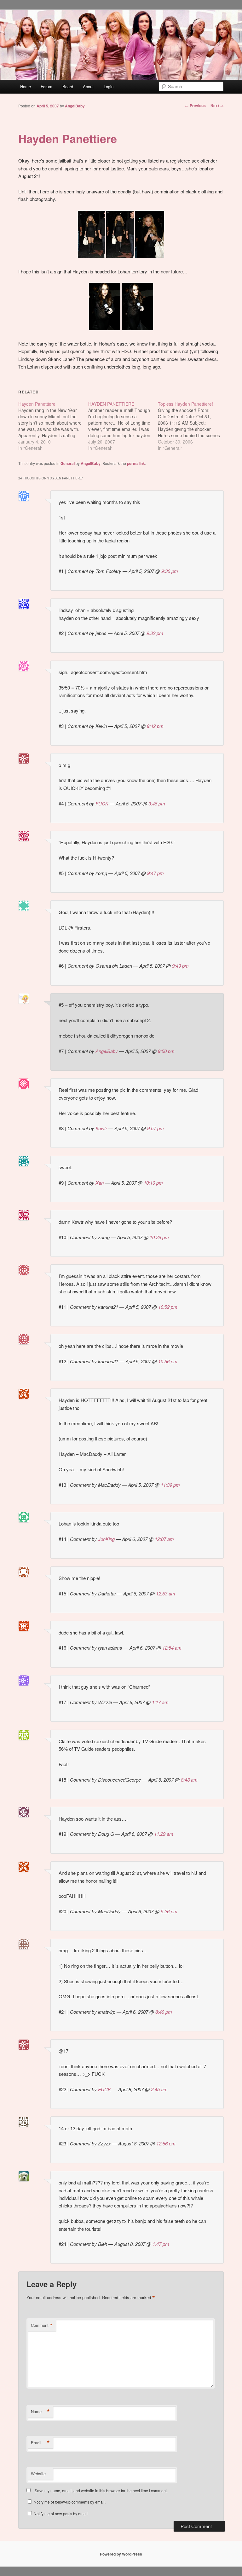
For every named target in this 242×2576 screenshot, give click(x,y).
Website (38, 2473)
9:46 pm (157, 803)
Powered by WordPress (121, 2554)
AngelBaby (75, 106)
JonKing (106, 1539)
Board (68, 86)
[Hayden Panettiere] (53, 426)
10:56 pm (168, 1361)
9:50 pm (166, 1051)
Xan (100, 1183)
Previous (195, 106)
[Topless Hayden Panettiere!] (193, 426)
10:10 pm (153, 1183)
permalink (136, 463)
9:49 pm (180, 966)
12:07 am (164, 1539)
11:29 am (164, 1834)
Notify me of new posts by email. (61, 2513)
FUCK (102, 803)
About (88, 86)
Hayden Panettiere (68, 138)
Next (217, 106)
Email (40, 2443)
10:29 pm (159, 1237)
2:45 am (159, 2089)
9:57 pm (156, 1128)
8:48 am (189, 1780)
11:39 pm (170, 1485)
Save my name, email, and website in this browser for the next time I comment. (101, 2490)
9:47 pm (156, 873)
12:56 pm (166, 2143)
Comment (42, 2325)
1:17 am (160, 1702)
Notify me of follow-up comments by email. (70, 2502)
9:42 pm (155, 726)
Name (40, 2412)
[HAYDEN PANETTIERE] (123, 426)
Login (109, 86)
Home (26, 86)
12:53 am (166, 1593)
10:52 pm (168, 1307)
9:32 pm (155, 633)
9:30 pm (170, 571)
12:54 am (172, 1648)
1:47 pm (161, 2244)
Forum (46, 86)
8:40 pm (164, 2012)
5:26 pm (169, 1911)
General (68, 463)
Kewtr (101, 1128)
